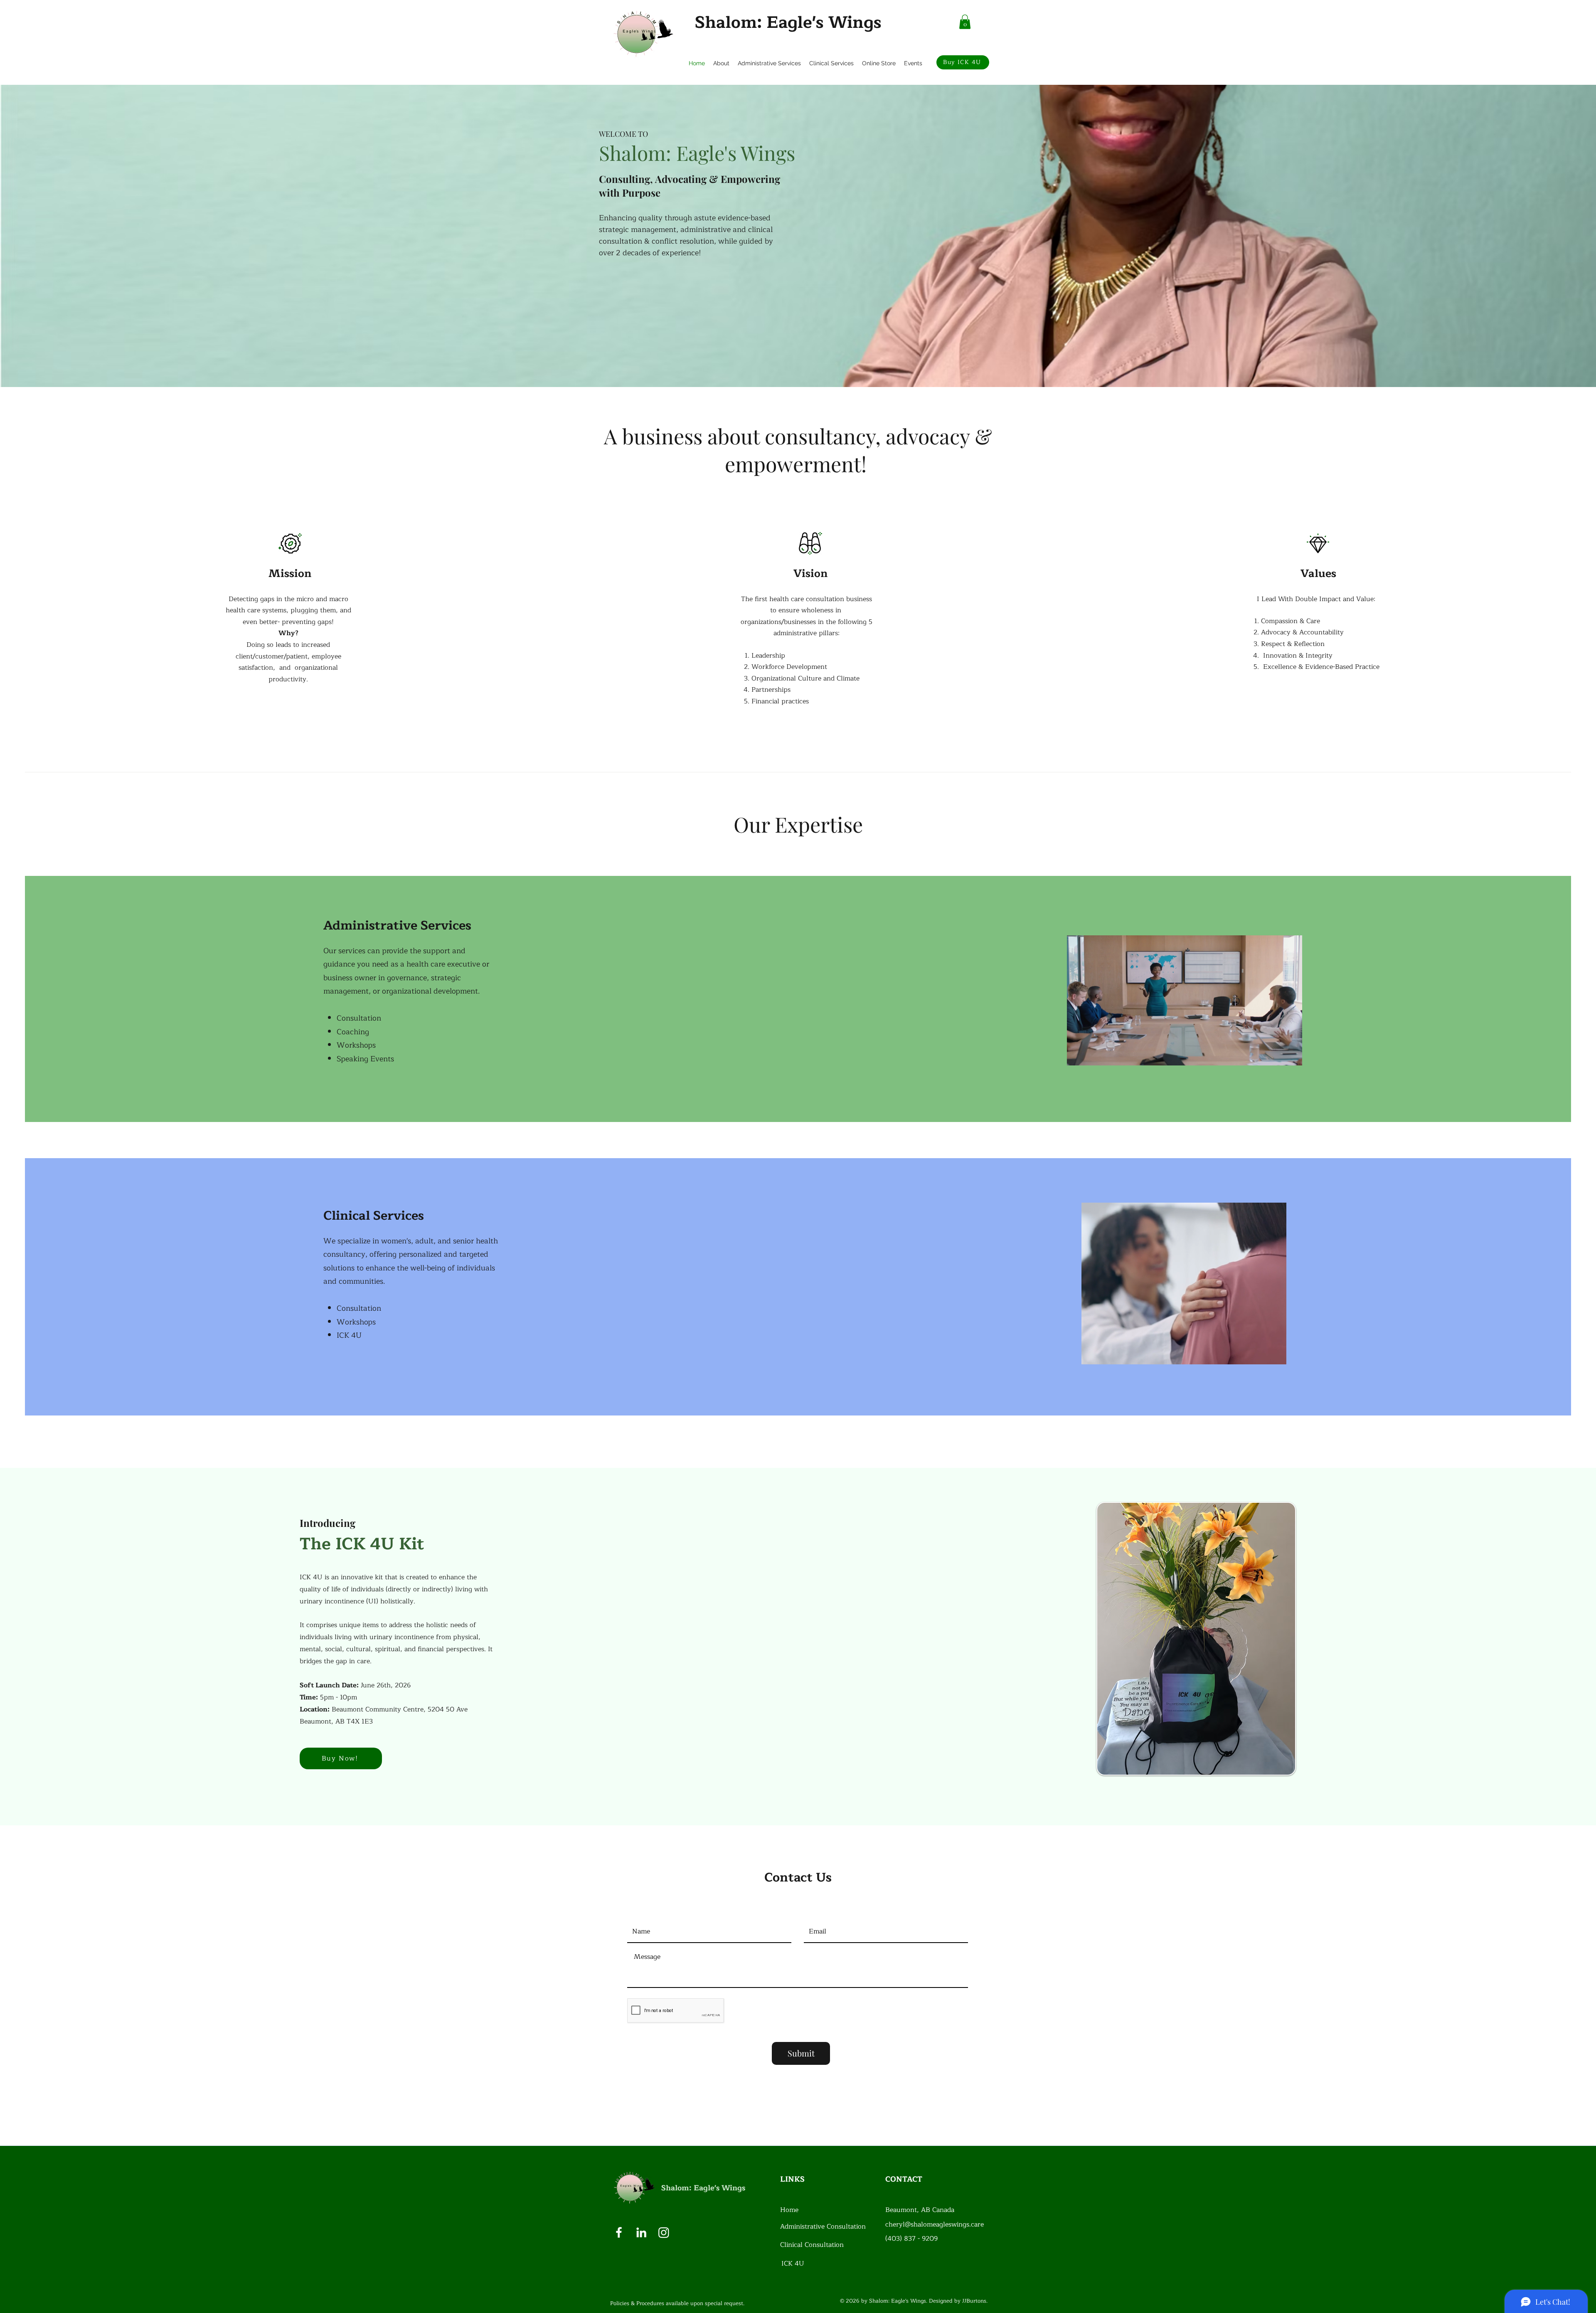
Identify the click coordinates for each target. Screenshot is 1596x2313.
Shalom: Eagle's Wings (788, 22)
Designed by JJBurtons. (958, 2301)
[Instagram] (664, 2232)
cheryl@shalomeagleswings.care (935, 2224)
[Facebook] (619, 2232)
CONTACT (904, 2179)
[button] (965, 22)
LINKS (792, 2179)
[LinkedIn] (641, 2232)
